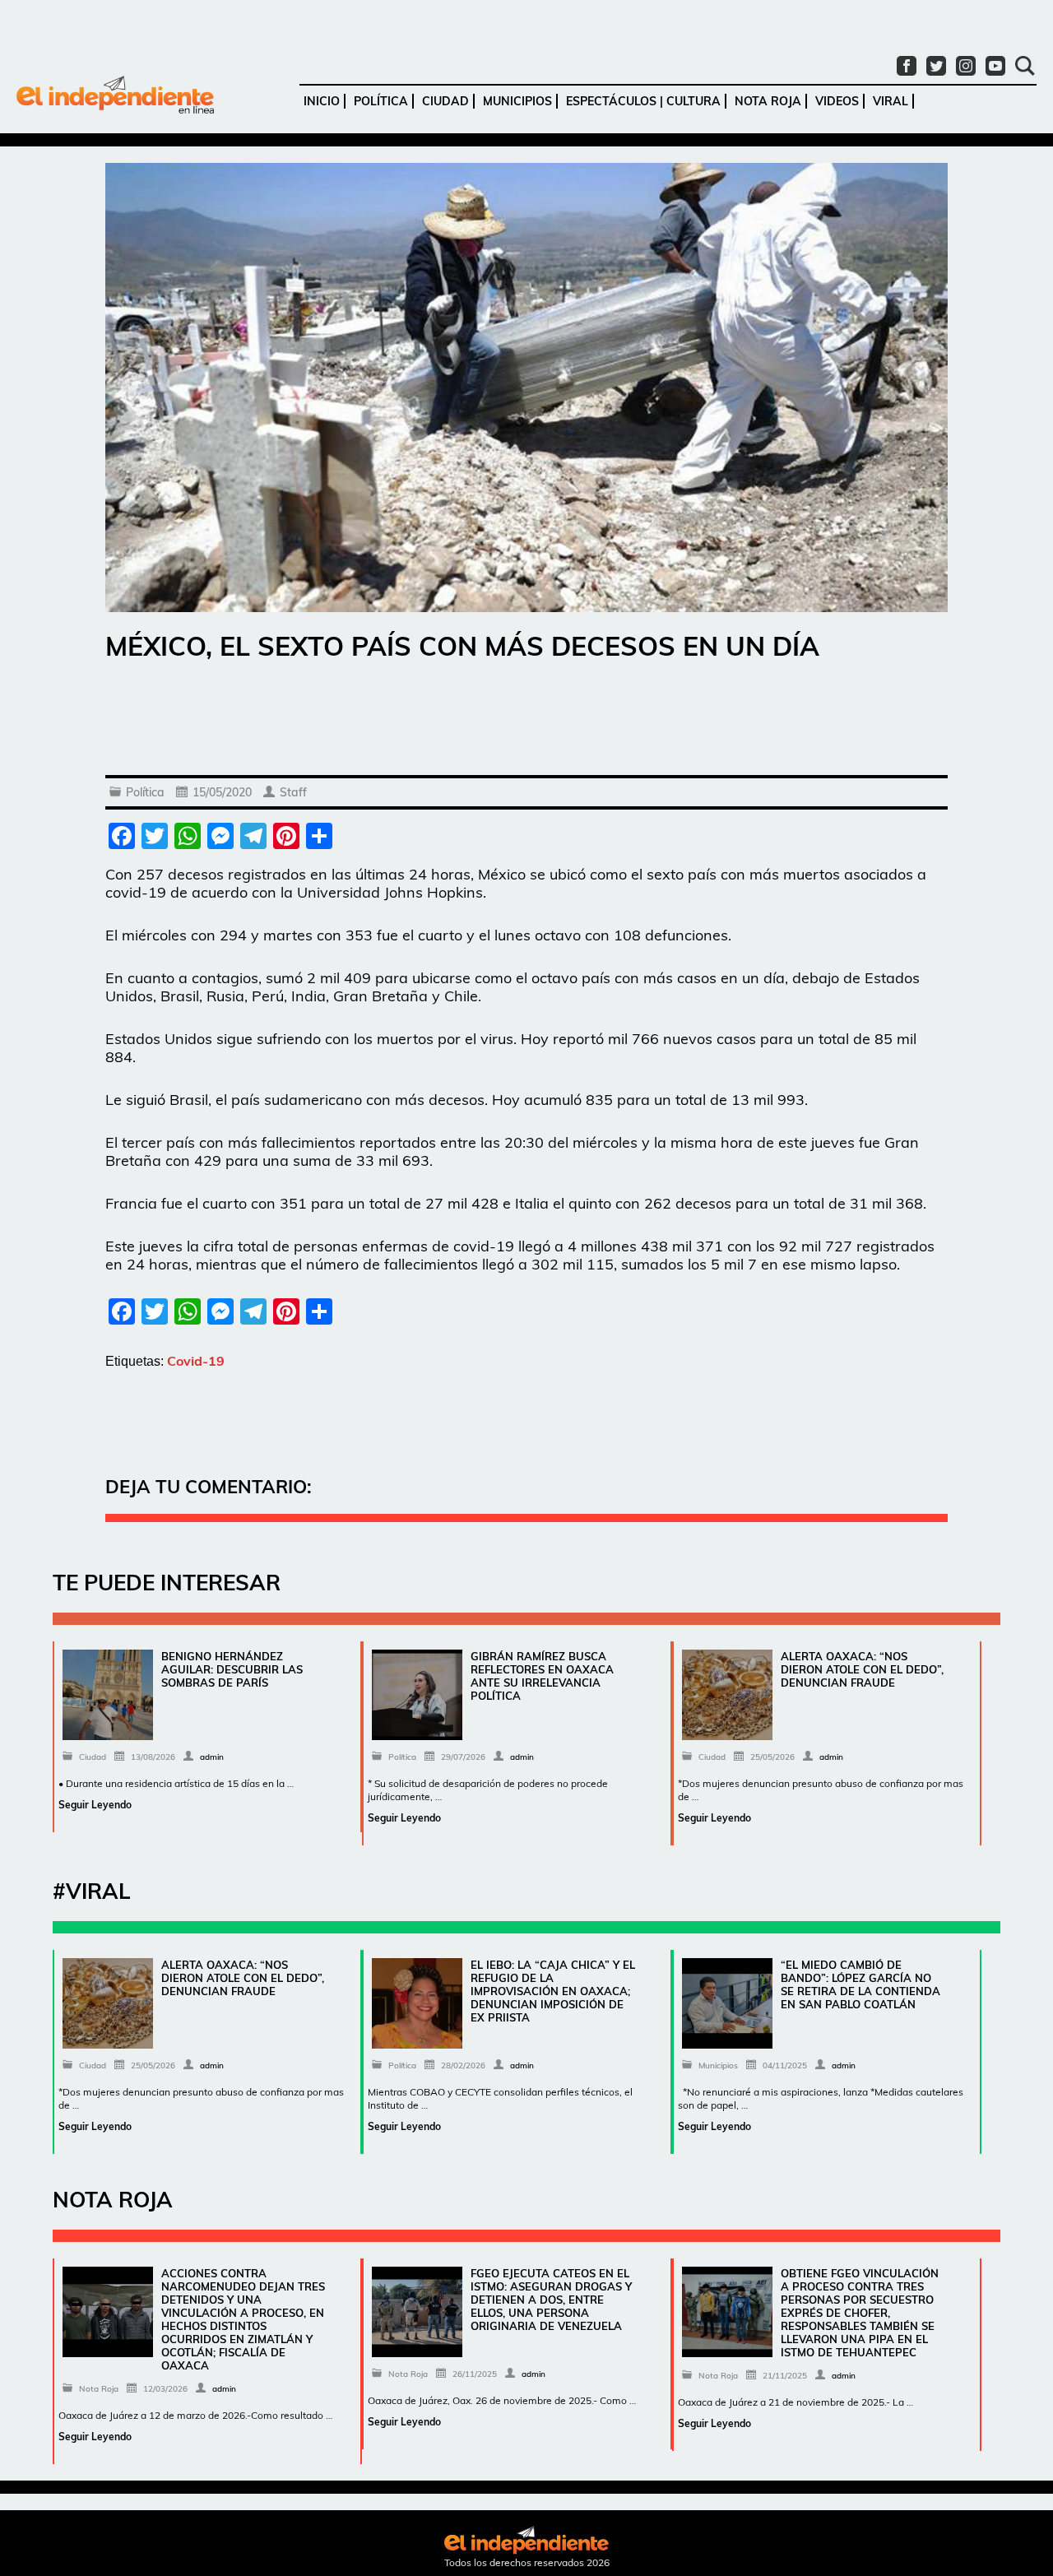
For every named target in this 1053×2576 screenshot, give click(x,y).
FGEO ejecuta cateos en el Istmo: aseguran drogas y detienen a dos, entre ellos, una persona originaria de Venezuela (551, 2300)
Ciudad (445, 101)
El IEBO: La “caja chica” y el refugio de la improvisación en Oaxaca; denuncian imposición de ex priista (553, 1991)
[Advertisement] (526, 722)
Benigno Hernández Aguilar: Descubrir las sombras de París (232, 1669)
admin (212, 1757)
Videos (837, 101)
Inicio (322, 101)
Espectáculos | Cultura (643, 101)
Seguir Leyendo (95, 1805)
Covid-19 (196, 1361)
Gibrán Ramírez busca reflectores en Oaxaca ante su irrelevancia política (542, 1676)
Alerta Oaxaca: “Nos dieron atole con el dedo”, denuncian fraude (862, 1669)
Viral (891, 101)
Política (381, 101)
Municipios (517, 101)
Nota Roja (768, 101)
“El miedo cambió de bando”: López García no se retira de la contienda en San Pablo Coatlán (860, 1984)
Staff (293, 792)
